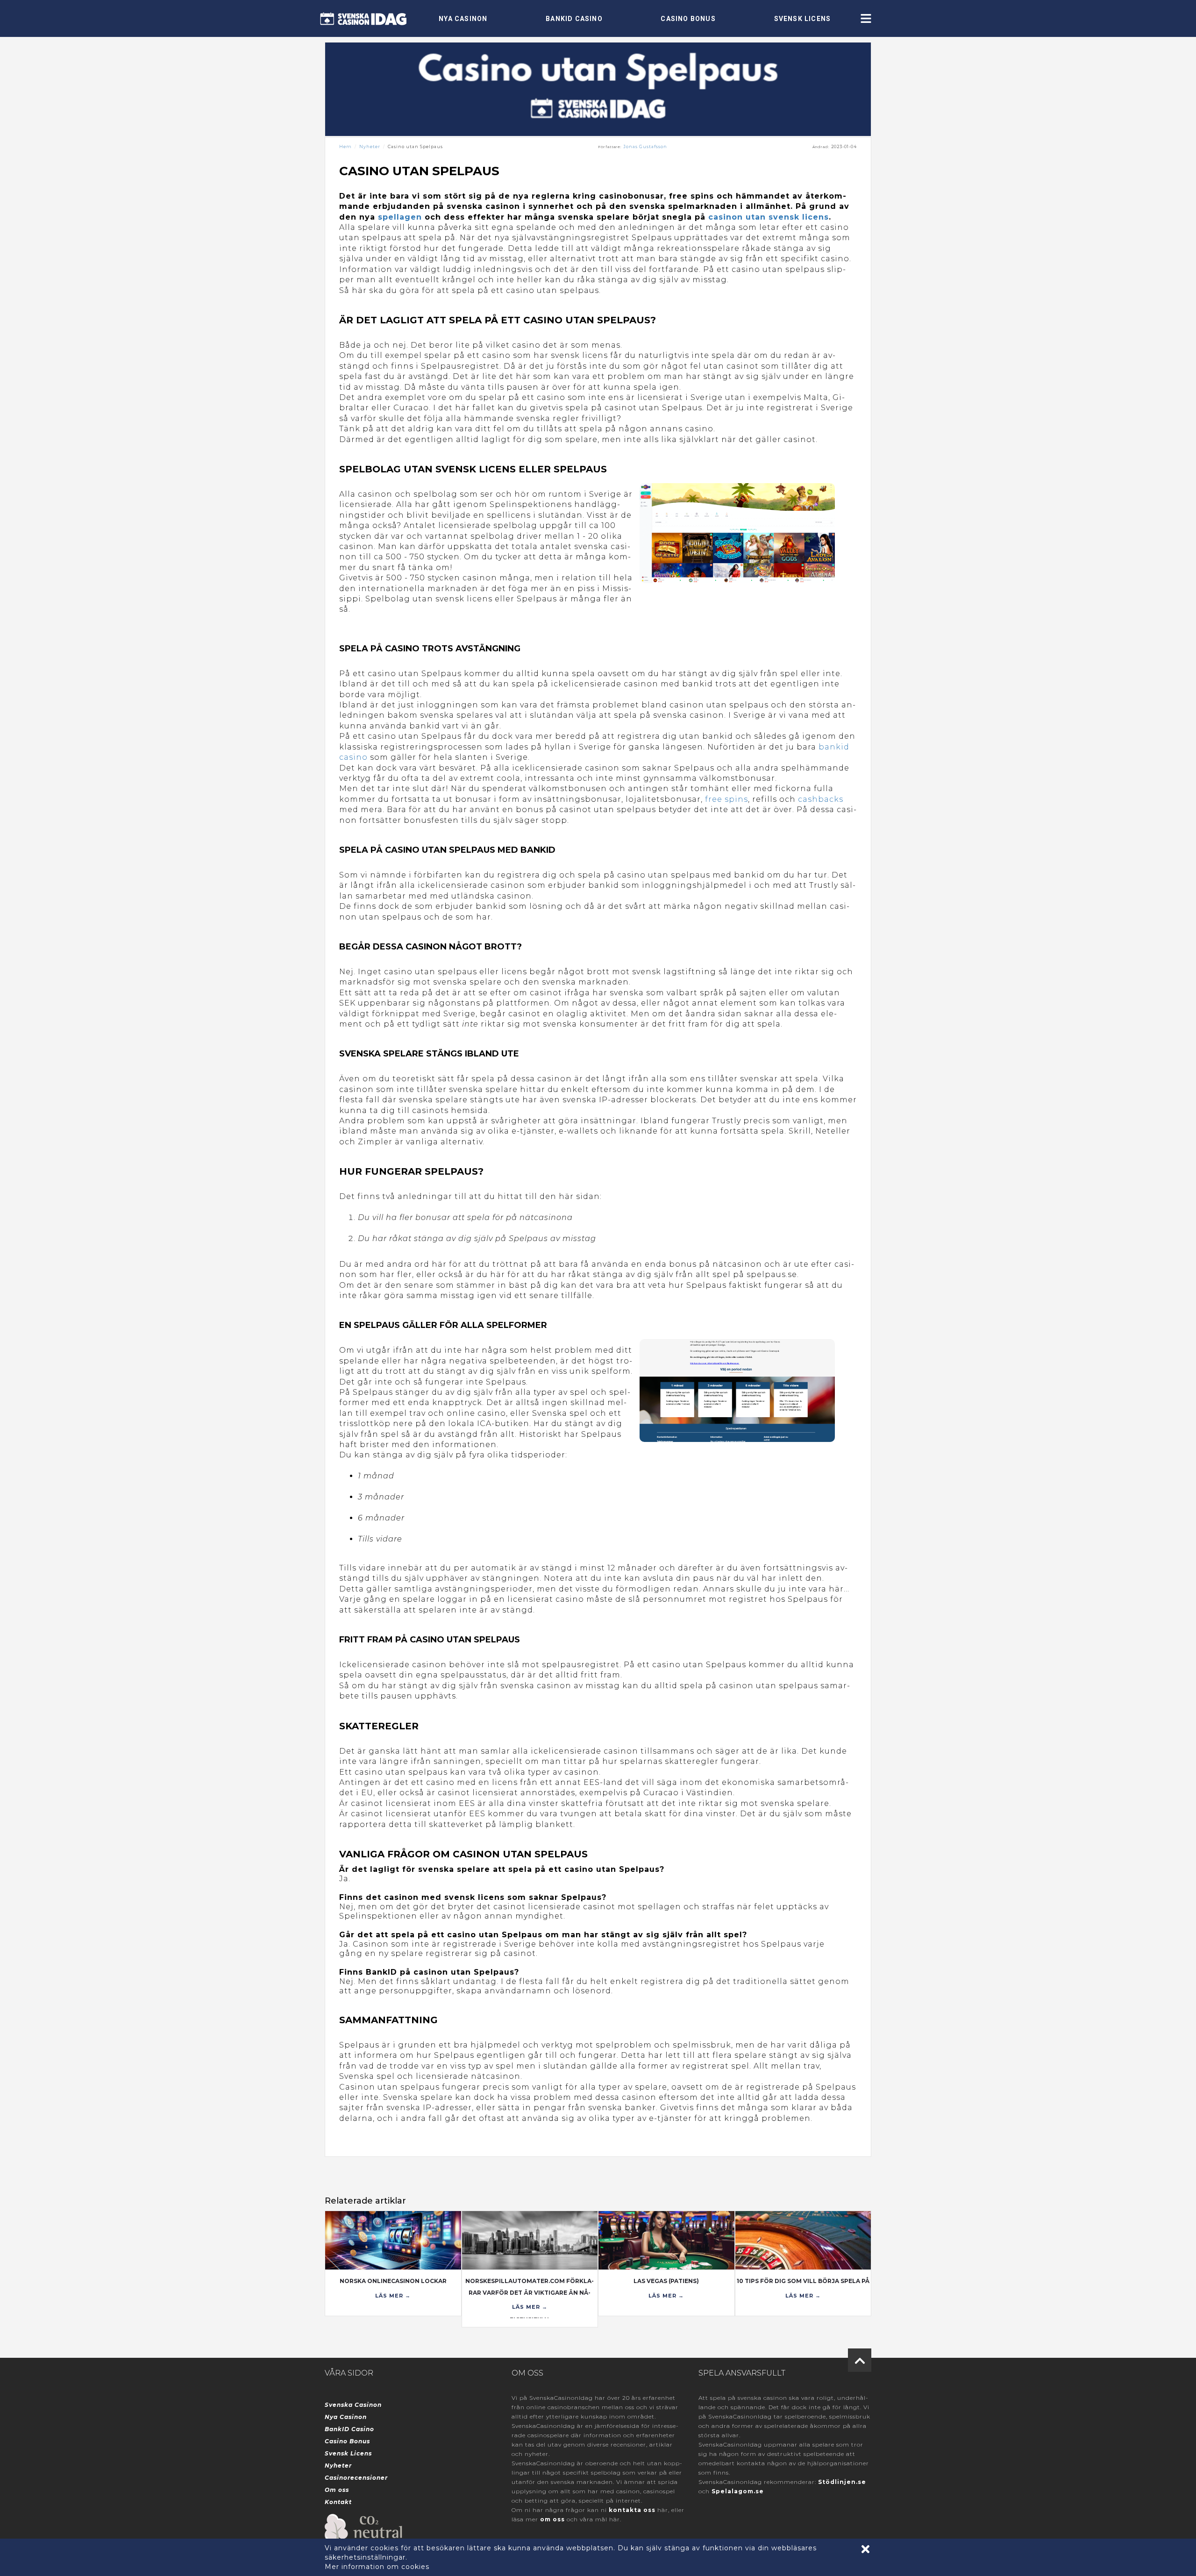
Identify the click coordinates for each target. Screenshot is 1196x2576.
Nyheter (370, 146)
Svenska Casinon (353, 2405)
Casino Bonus (688, 19)
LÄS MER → (393, 2296)
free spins (726, 799)
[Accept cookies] (865, 2549)
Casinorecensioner (356, 2478)
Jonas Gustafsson (645, 146)
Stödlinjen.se (842, 2482)
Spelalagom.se (738, 2491)
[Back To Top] (860, 2360)
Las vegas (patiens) (666, 2281)
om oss (552, 2519)
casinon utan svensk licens (769, 217)
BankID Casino (574, 19)
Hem (345, 146)
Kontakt (338, 2502)
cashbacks (821, 799)
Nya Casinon (463, 19)
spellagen (400, 217)
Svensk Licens (803, 19)
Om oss (337, 2490)
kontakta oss (632, 2510)
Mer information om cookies (377, 2567)
